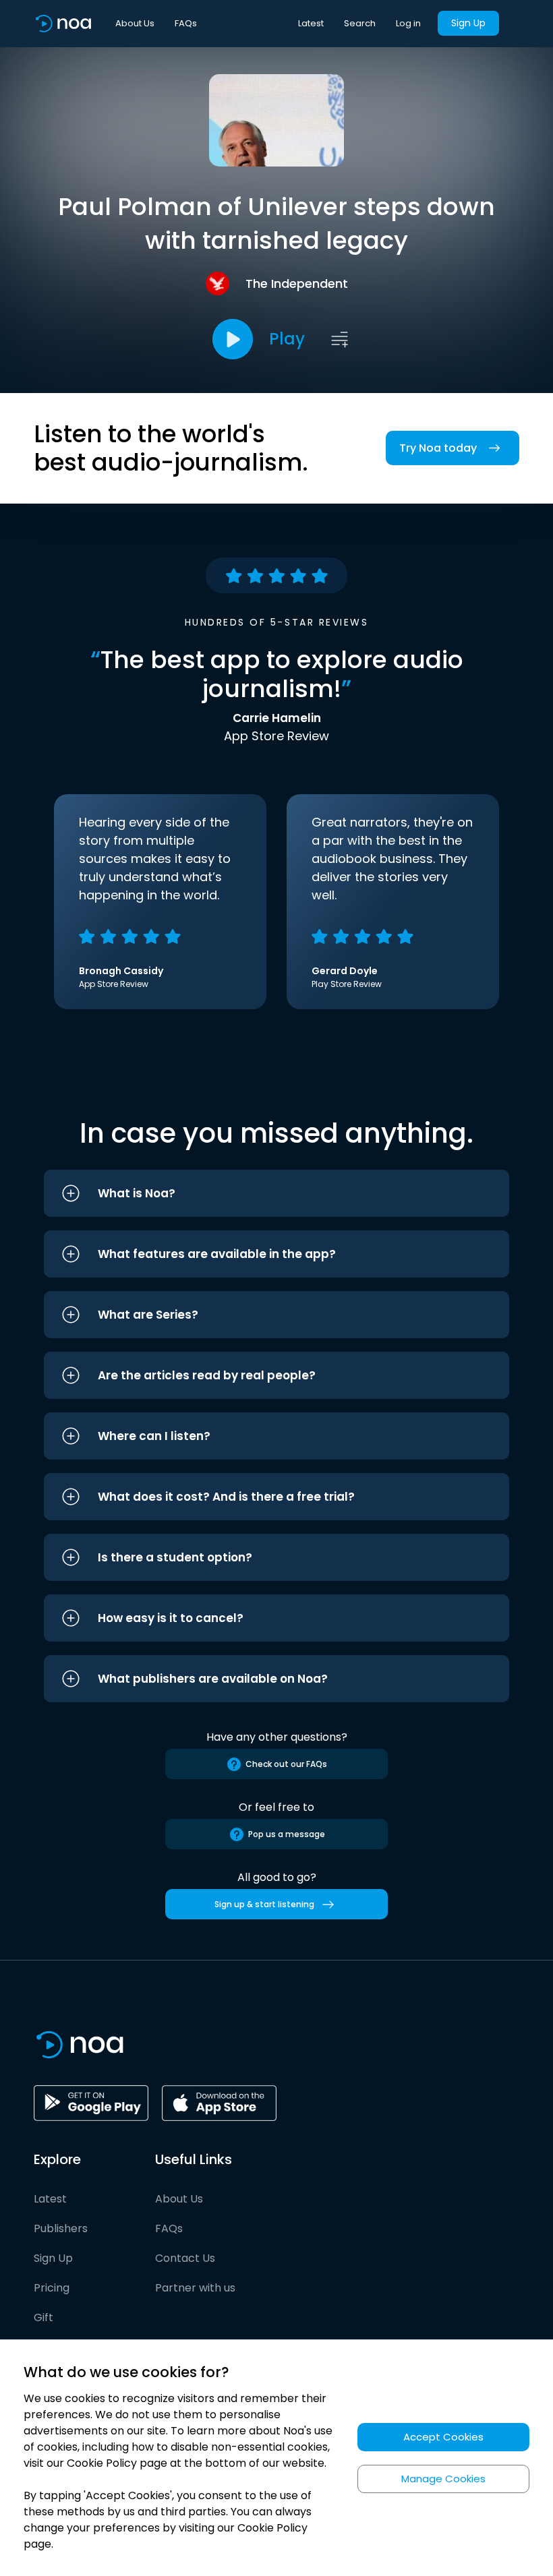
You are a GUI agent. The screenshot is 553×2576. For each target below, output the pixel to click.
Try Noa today (438, 448)
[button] (276, 1193)
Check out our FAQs (286, 1764)
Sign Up (468, 23)
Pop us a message (287, 1834)
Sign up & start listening (264, 1904)
